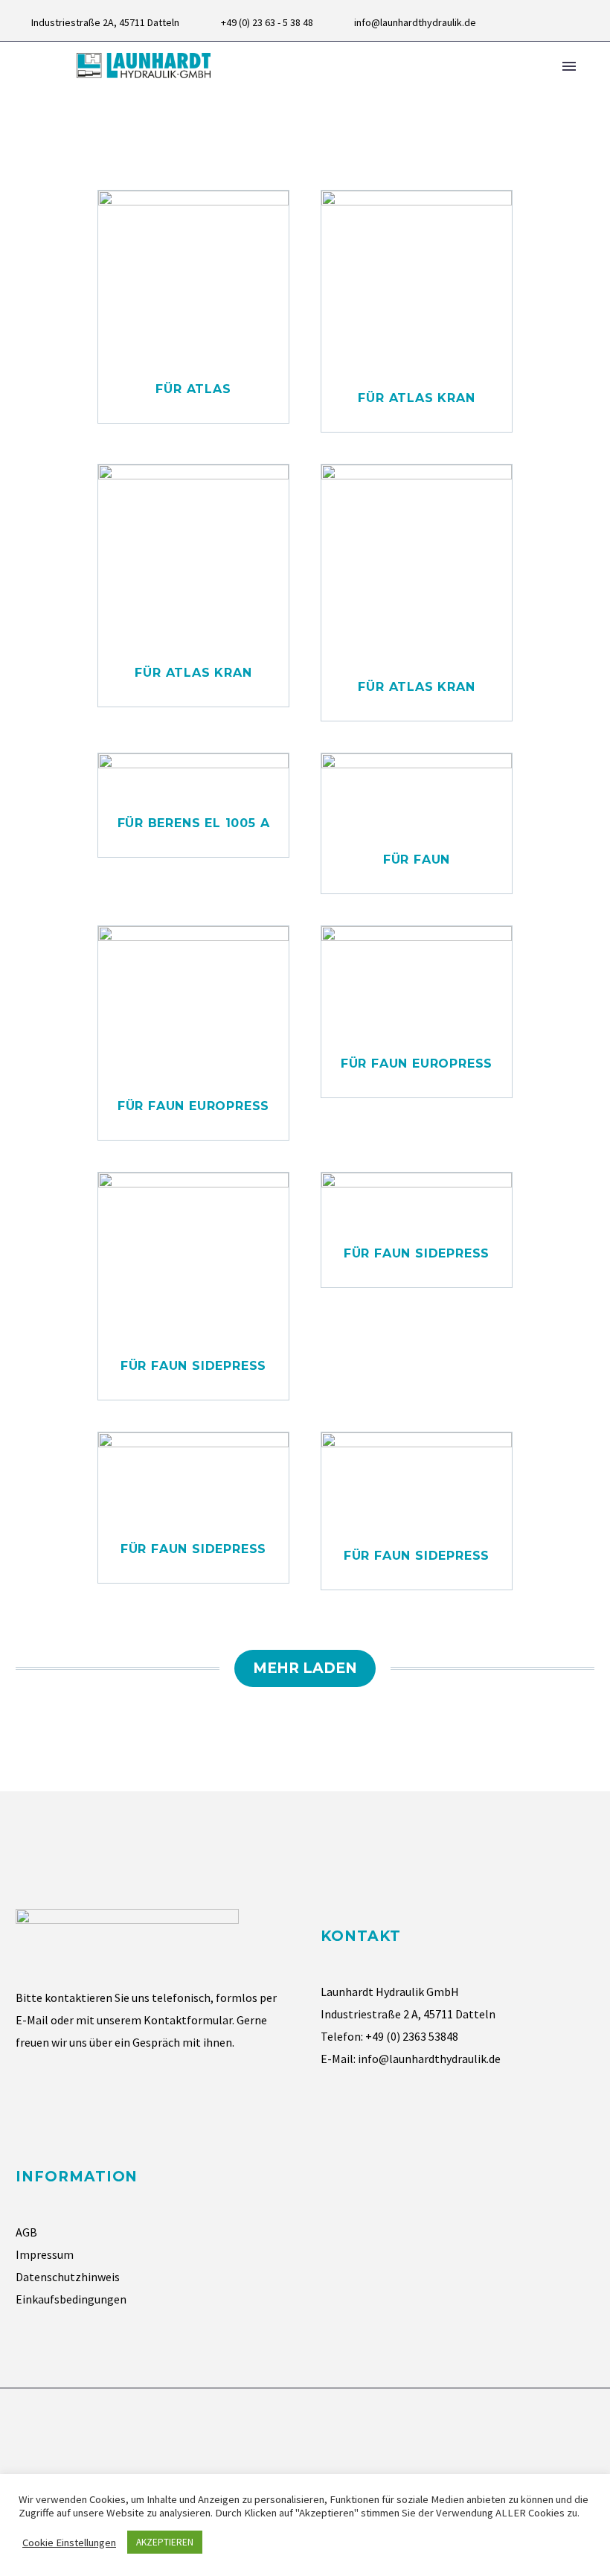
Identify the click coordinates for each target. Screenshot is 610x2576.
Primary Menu (569, 66)
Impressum (45, 2254)
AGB (26, 2232)
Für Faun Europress (193, 1106)
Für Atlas (193, 389)
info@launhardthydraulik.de (415, 22)
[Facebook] (565, 22)
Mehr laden (305, 1668)
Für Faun (417, 860)
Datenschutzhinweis (68, 2277)
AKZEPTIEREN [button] (165, 2542)
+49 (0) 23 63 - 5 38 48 (267, 22)
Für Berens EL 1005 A (194, 823)
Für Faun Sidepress (193, 1366)
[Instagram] (587, 22)
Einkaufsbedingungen (71, 2299)
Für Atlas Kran (416, 398)
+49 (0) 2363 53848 (412, 2036)
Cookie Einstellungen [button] (69, 2542)
